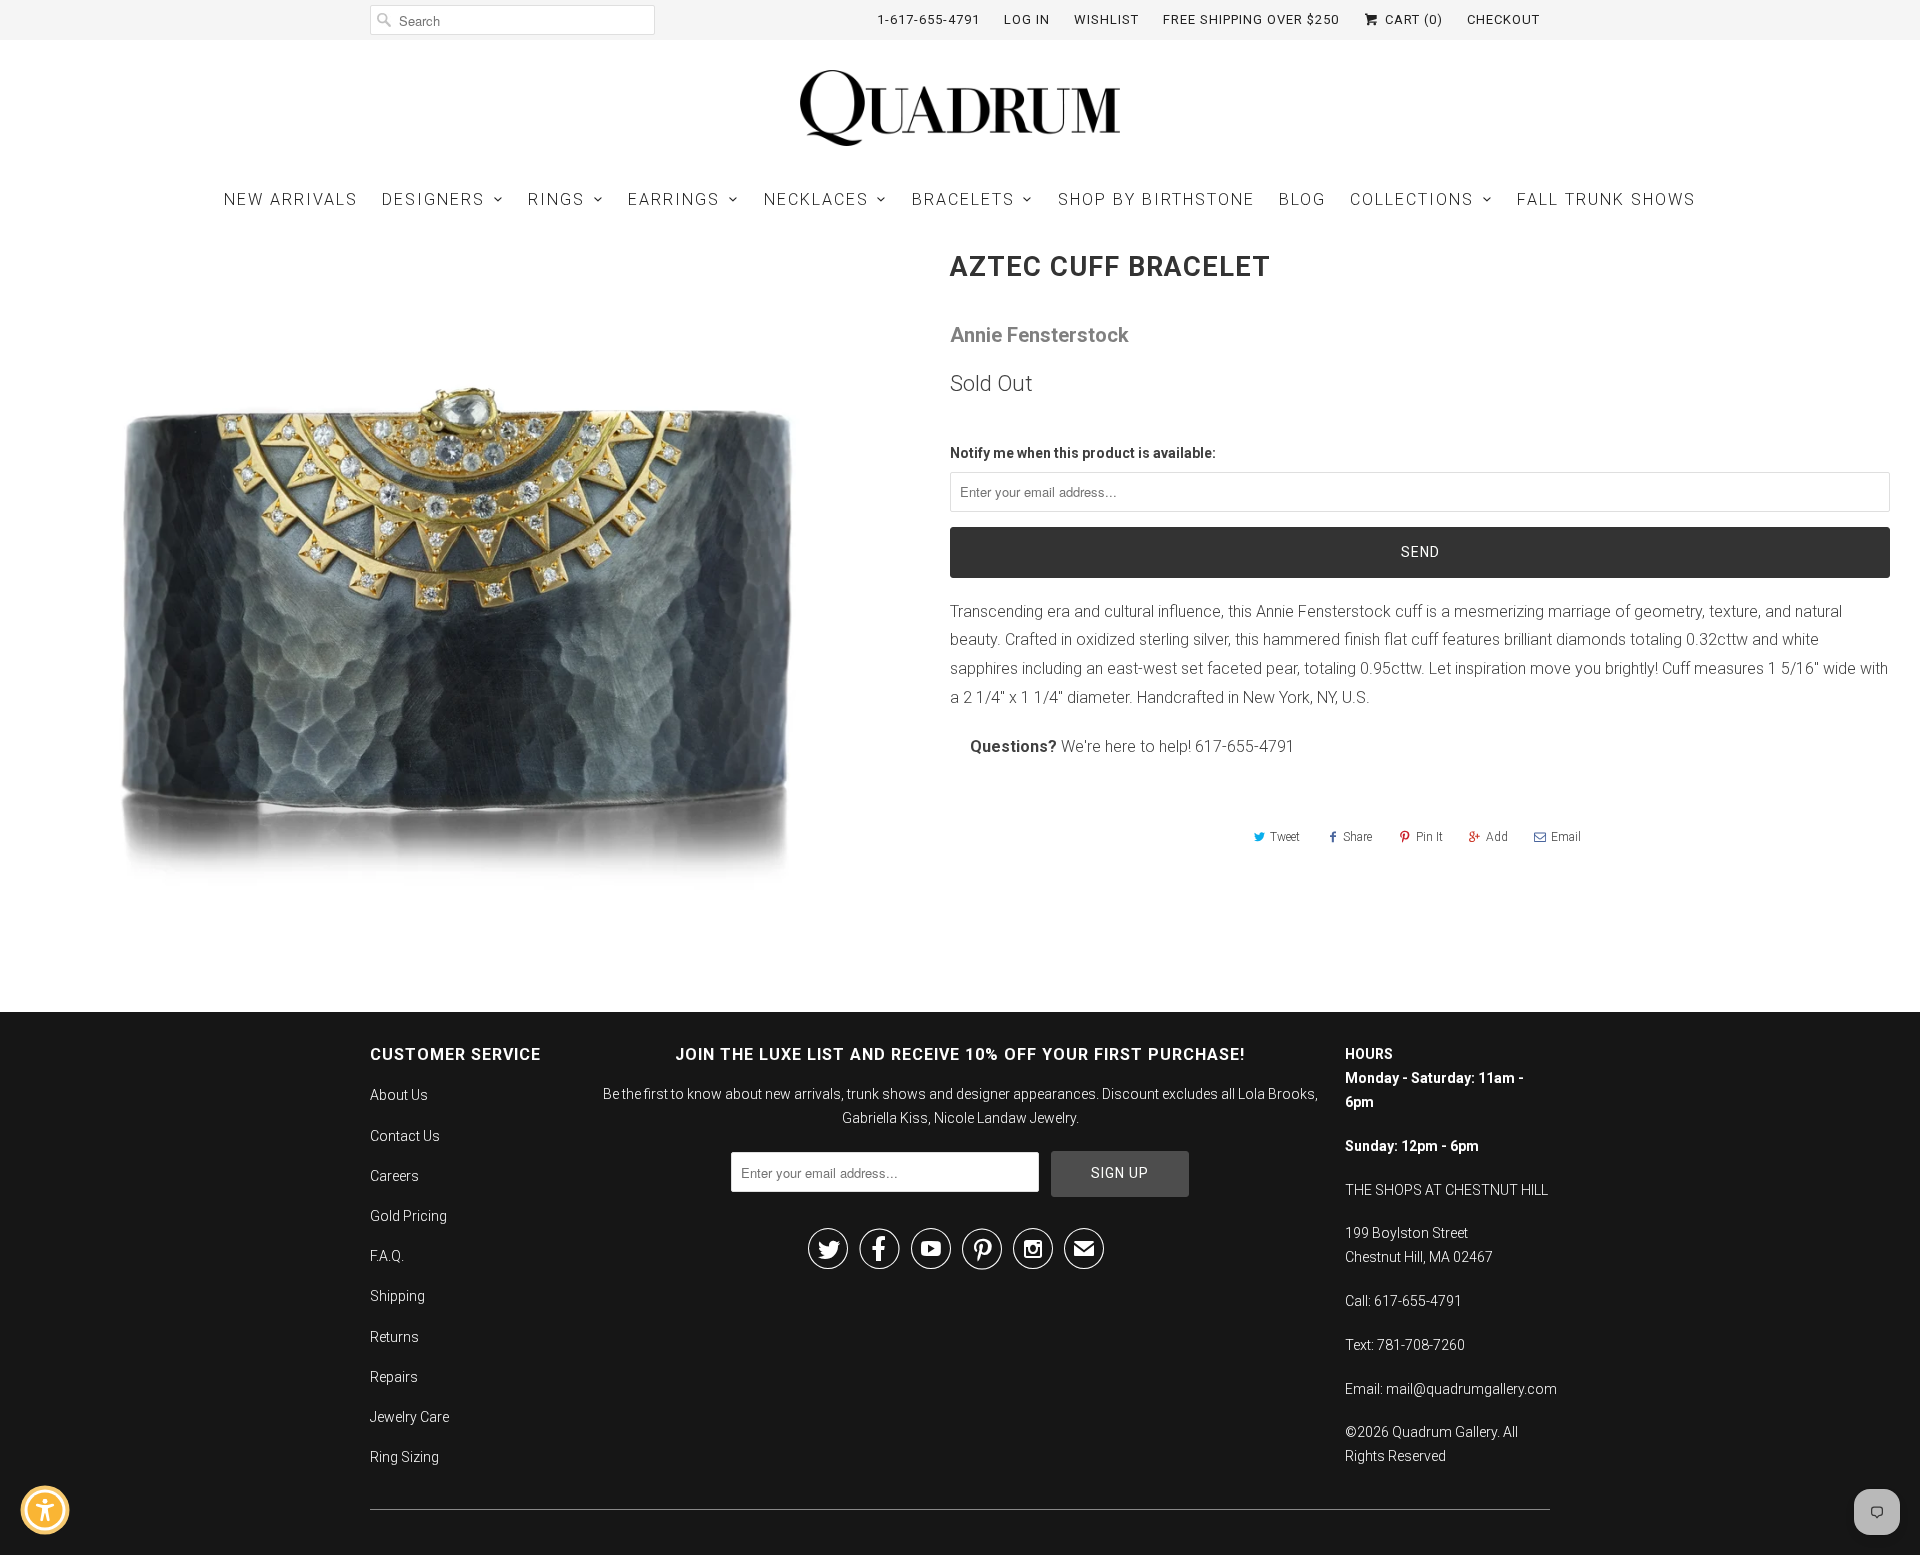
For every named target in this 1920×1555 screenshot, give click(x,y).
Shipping (397, 1296)
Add (1497, 837)
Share (1357, 837)
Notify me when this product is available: (1083, 453)
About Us (399, 1095)
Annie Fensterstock (1039, 335)
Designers (433, 199)
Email (1566, 837)
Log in (1027, 19)
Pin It (1429, 837)
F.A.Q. (387, 1256)
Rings (556, 199)
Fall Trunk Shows (1606, 199)
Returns (394, 1337)
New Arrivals (291, 199)
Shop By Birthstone (1156, 199)
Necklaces (816, 199)
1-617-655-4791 (928, 19)
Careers (394, 1176)
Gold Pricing (408, 1216)
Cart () (1412, 19)
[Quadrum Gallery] (960, 108)
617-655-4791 (1245, 746)
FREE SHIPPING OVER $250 (1251, 19)
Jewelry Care (409, 1417)
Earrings (674, 199)
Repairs (394, 1377)
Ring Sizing (404, 1457)
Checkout (1503, 19)
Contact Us (405, 1136)
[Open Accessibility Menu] (45, 1510)
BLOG (1302, 199)
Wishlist (1106, 19)
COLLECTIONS (1412, 199)
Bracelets (963, 199)
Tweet (1285, 837)
